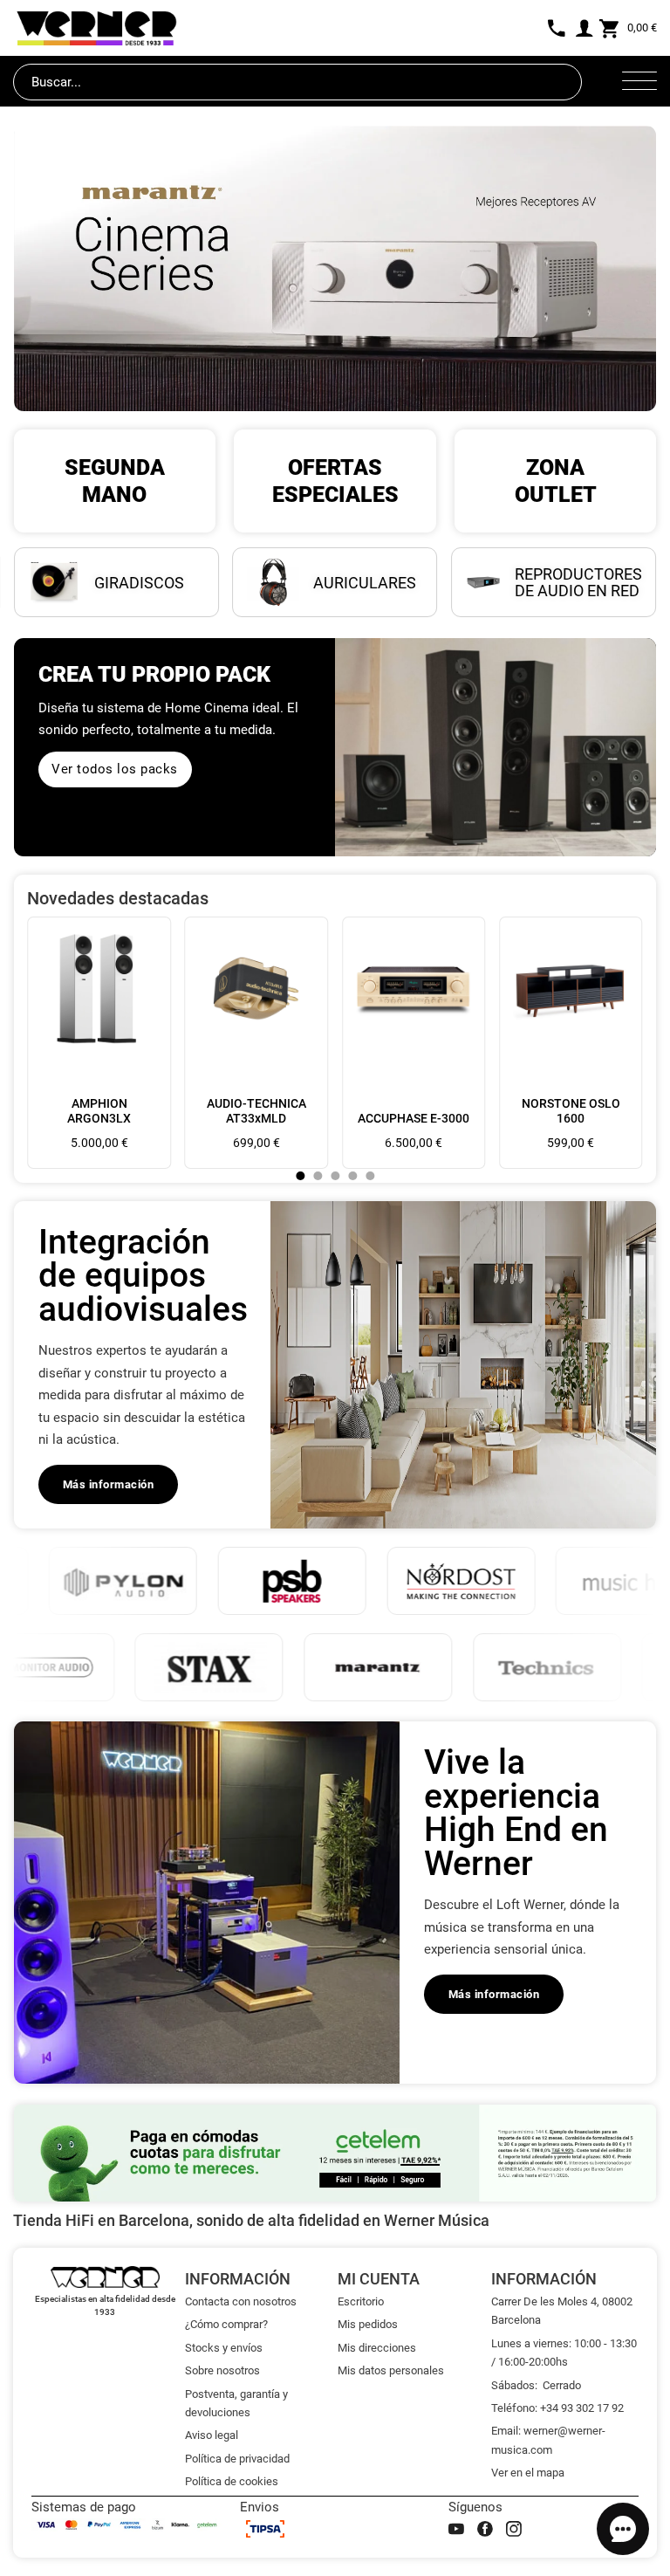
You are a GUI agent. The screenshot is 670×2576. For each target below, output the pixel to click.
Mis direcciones (377, 2348)
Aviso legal (212, 2435)
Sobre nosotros (222, 2370)
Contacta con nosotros (241, 2301)
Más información (109, 1484)
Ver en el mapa (528, 2473)
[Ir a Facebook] (485, 2529)
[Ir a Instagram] (514, 2529)
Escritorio (361, 2301)
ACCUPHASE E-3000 (414, 1118)
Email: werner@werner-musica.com (548, 2440)
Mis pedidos (368, 2324)
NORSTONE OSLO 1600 (571, 1111)
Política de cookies (232, 2481)
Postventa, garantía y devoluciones (236, 2403)
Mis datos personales (391, 2370)
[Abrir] (639, 82)
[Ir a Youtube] (456, 2529)
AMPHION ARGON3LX (99, 1111)
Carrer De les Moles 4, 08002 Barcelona (562, 2311)
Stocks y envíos (224, 2348)
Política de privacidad (237, 2459)
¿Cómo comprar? (226, 2324)
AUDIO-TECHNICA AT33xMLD (256, 1111)
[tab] (300, 1176)
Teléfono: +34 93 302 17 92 (557, 2408)
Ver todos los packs (115, 769)
